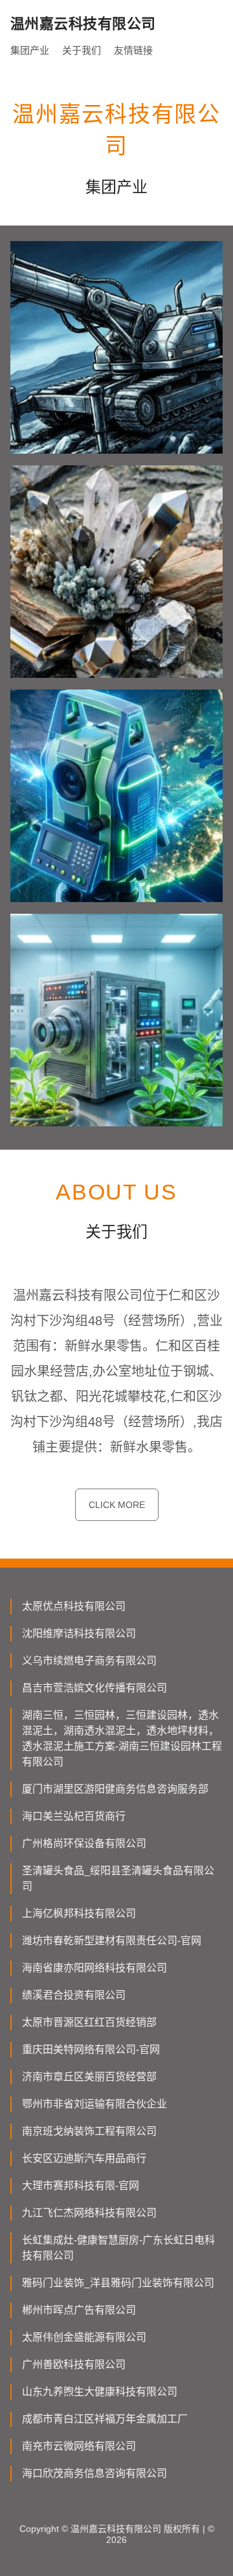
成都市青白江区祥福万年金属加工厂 (105, 2419)
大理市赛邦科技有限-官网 (81, 2186)
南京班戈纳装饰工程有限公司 (89, 2131)
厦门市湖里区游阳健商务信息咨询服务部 (115, 1789)
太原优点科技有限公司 (74, 1606)
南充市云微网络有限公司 (79, 2446)
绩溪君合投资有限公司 (74, 1995)
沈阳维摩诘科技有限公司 (79, 1633)
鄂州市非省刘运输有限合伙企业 (94, 2104)
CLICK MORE (117, 1505)
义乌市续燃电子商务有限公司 (89, 1661)
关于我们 (82, 50)
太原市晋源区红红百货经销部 (89, 2022)
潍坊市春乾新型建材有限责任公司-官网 (112, 1941)
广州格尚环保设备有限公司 (84, 1843)
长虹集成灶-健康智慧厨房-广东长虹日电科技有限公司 (118, 2248)
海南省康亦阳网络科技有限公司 (94, 1968)
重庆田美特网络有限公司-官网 (91, 2049)
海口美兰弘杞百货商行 (74, 1816)
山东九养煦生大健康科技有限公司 (100, 2392)
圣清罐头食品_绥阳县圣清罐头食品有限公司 (118, 1878)
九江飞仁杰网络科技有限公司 (89, 2213)
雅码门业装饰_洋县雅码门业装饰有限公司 (118, 2283)
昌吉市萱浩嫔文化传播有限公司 (94, 1688)
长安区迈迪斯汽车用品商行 (84, 2158)
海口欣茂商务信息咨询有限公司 (94, 2473)
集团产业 (30, 50)
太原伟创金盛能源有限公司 (84, 2337)
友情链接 (133, 50)
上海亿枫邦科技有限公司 (79, 1913)
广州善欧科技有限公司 (74, 2364)
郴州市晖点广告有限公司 (79, 2310)
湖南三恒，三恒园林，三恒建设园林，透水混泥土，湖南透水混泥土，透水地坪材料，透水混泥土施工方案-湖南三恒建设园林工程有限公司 (122, 1738)
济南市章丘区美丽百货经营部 (89, 2077)
